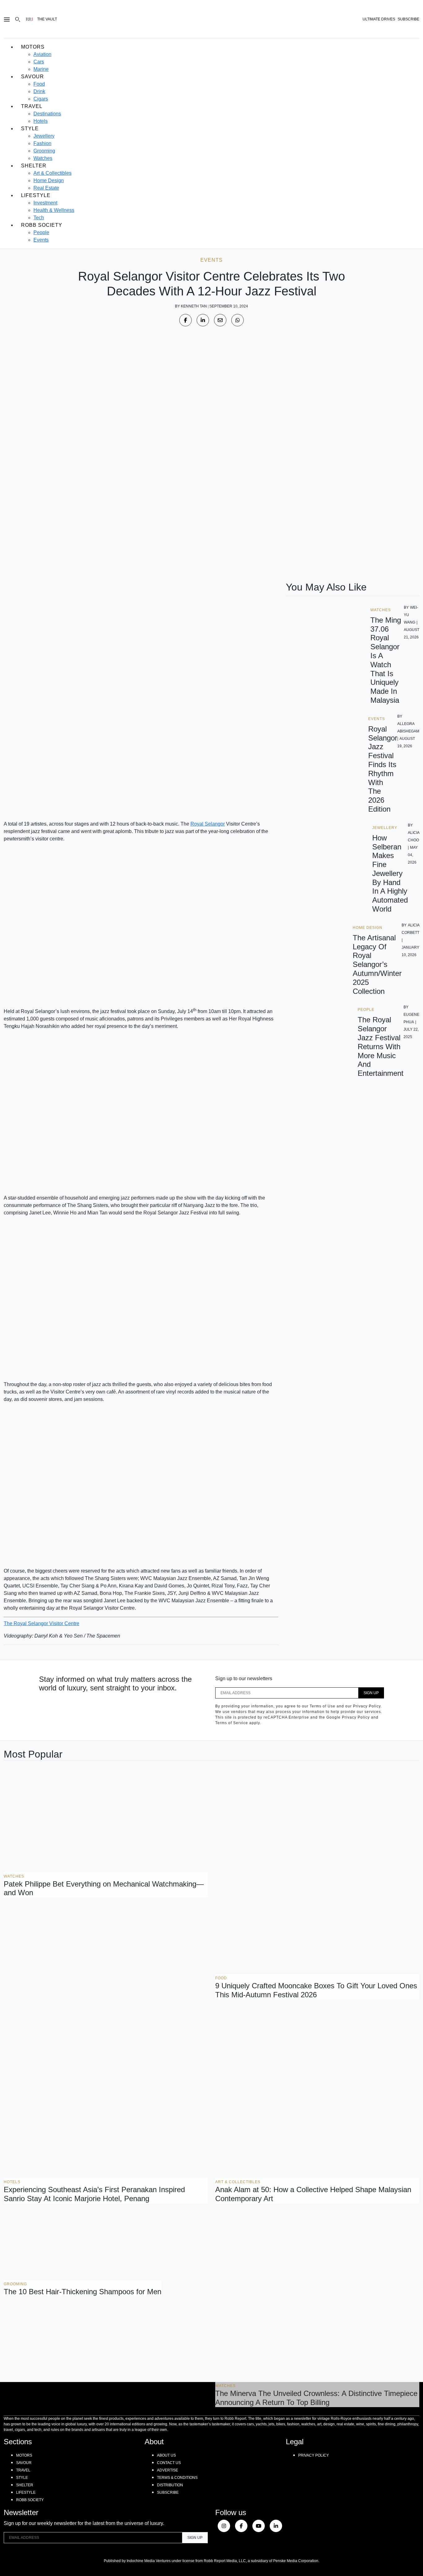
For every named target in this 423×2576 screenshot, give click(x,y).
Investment (45, 203)
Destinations (47, 114)
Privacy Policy (314, 2455)
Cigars (41, 99)
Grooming (44, 151)
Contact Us (169, 2463)
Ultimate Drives (379, 19)
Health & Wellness (54, 210)
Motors (33, 47)
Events (41, 240)
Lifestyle (36, 195)
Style (30, 129)
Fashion (42, 143)
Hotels (41, 121)
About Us (166, 2455)
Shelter (34, 166)
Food (39, 84)
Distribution (170, 2485)
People (41, 232)
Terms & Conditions (177, 2478)
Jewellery (44, 136)
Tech (39, 218)
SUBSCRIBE (408, 19)
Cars (39, 62)
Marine (41, 69)
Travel (32, 106)
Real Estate (46, 188)
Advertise (168, 2470)
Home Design (49, 180)
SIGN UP (371, 1693)
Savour (33, 77)
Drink (39, 91)
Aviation (42, 54)
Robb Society (42, 225)
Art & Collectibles (52, 173)
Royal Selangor (208, 824)
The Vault (47, 19)
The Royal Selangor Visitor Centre (41, 1623)
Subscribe (168, 2492)
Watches (43, 158)
